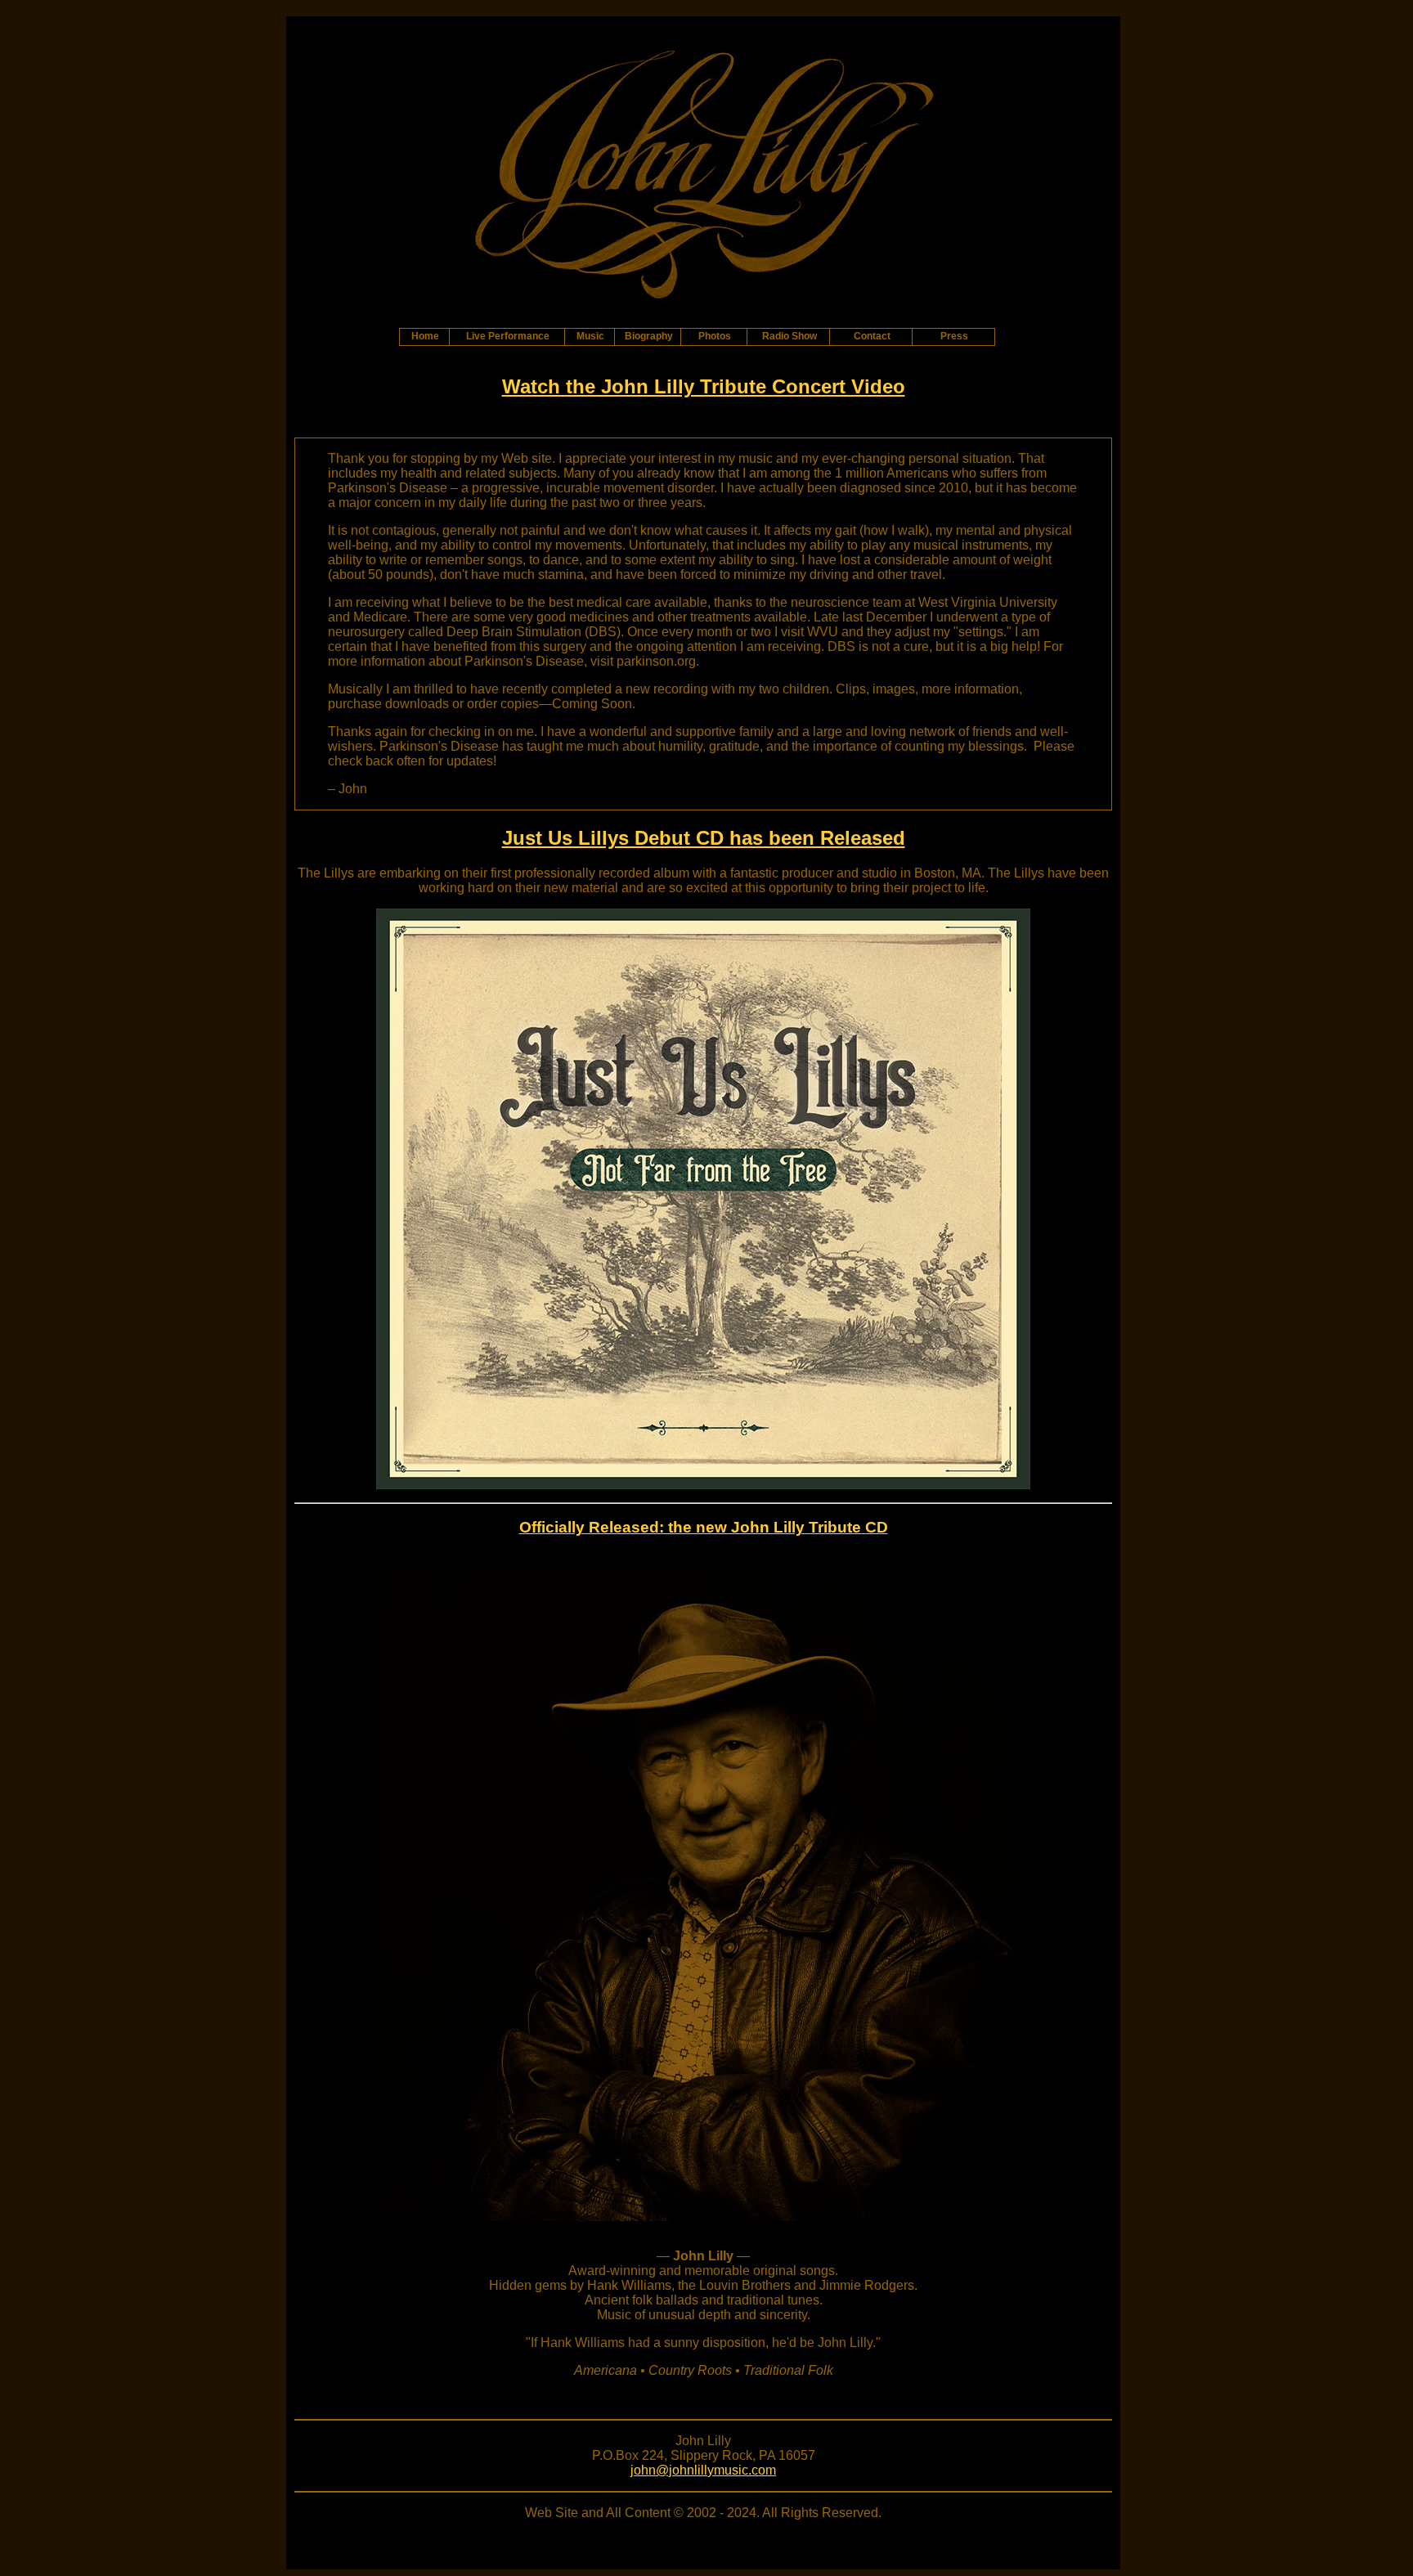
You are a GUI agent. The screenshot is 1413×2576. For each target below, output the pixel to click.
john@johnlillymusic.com (703, 2470)
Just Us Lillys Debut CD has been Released (704, 838)
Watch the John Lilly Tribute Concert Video (704, 386)
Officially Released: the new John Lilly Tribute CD (704, 1527)
